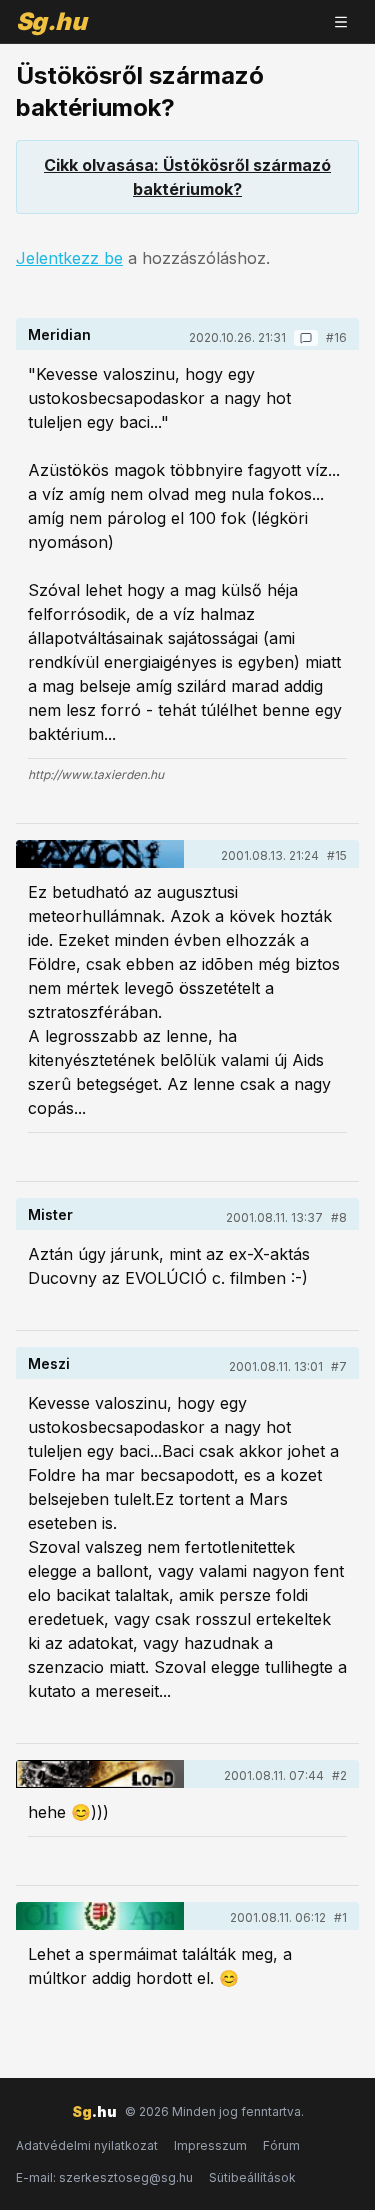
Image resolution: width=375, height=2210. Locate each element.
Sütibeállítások (252, 2177)
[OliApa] (100, 1916)
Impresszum (210, 2145)
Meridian (59, 334)
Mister (50, 1214)
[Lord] (100, 1774)
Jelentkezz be (69, 258)
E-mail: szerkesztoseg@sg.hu (104, 2177)
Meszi (49, 1363)
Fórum (281, 2145)
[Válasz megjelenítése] (306, 338)
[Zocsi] (100, 854)
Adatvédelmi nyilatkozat (87, 2145)
